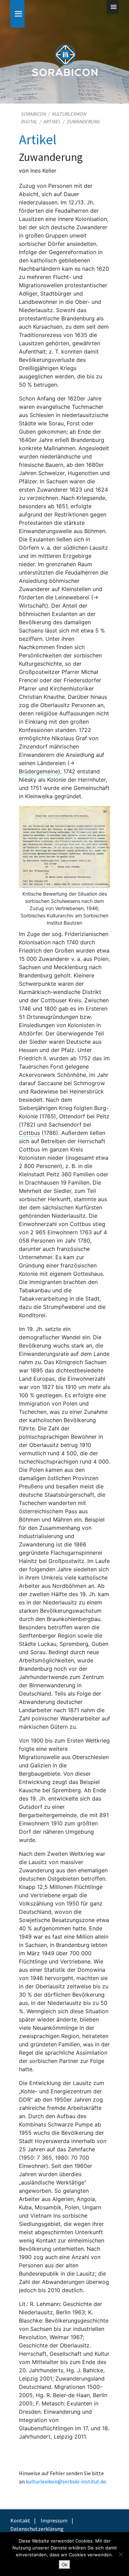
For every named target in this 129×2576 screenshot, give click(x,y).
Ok (64, 2565)
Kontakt (20, 2520)
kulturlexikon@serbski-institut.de (66, 2481)
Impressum (54, 2520)
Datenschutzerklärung (37, 2529)
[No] (120, 2554)
